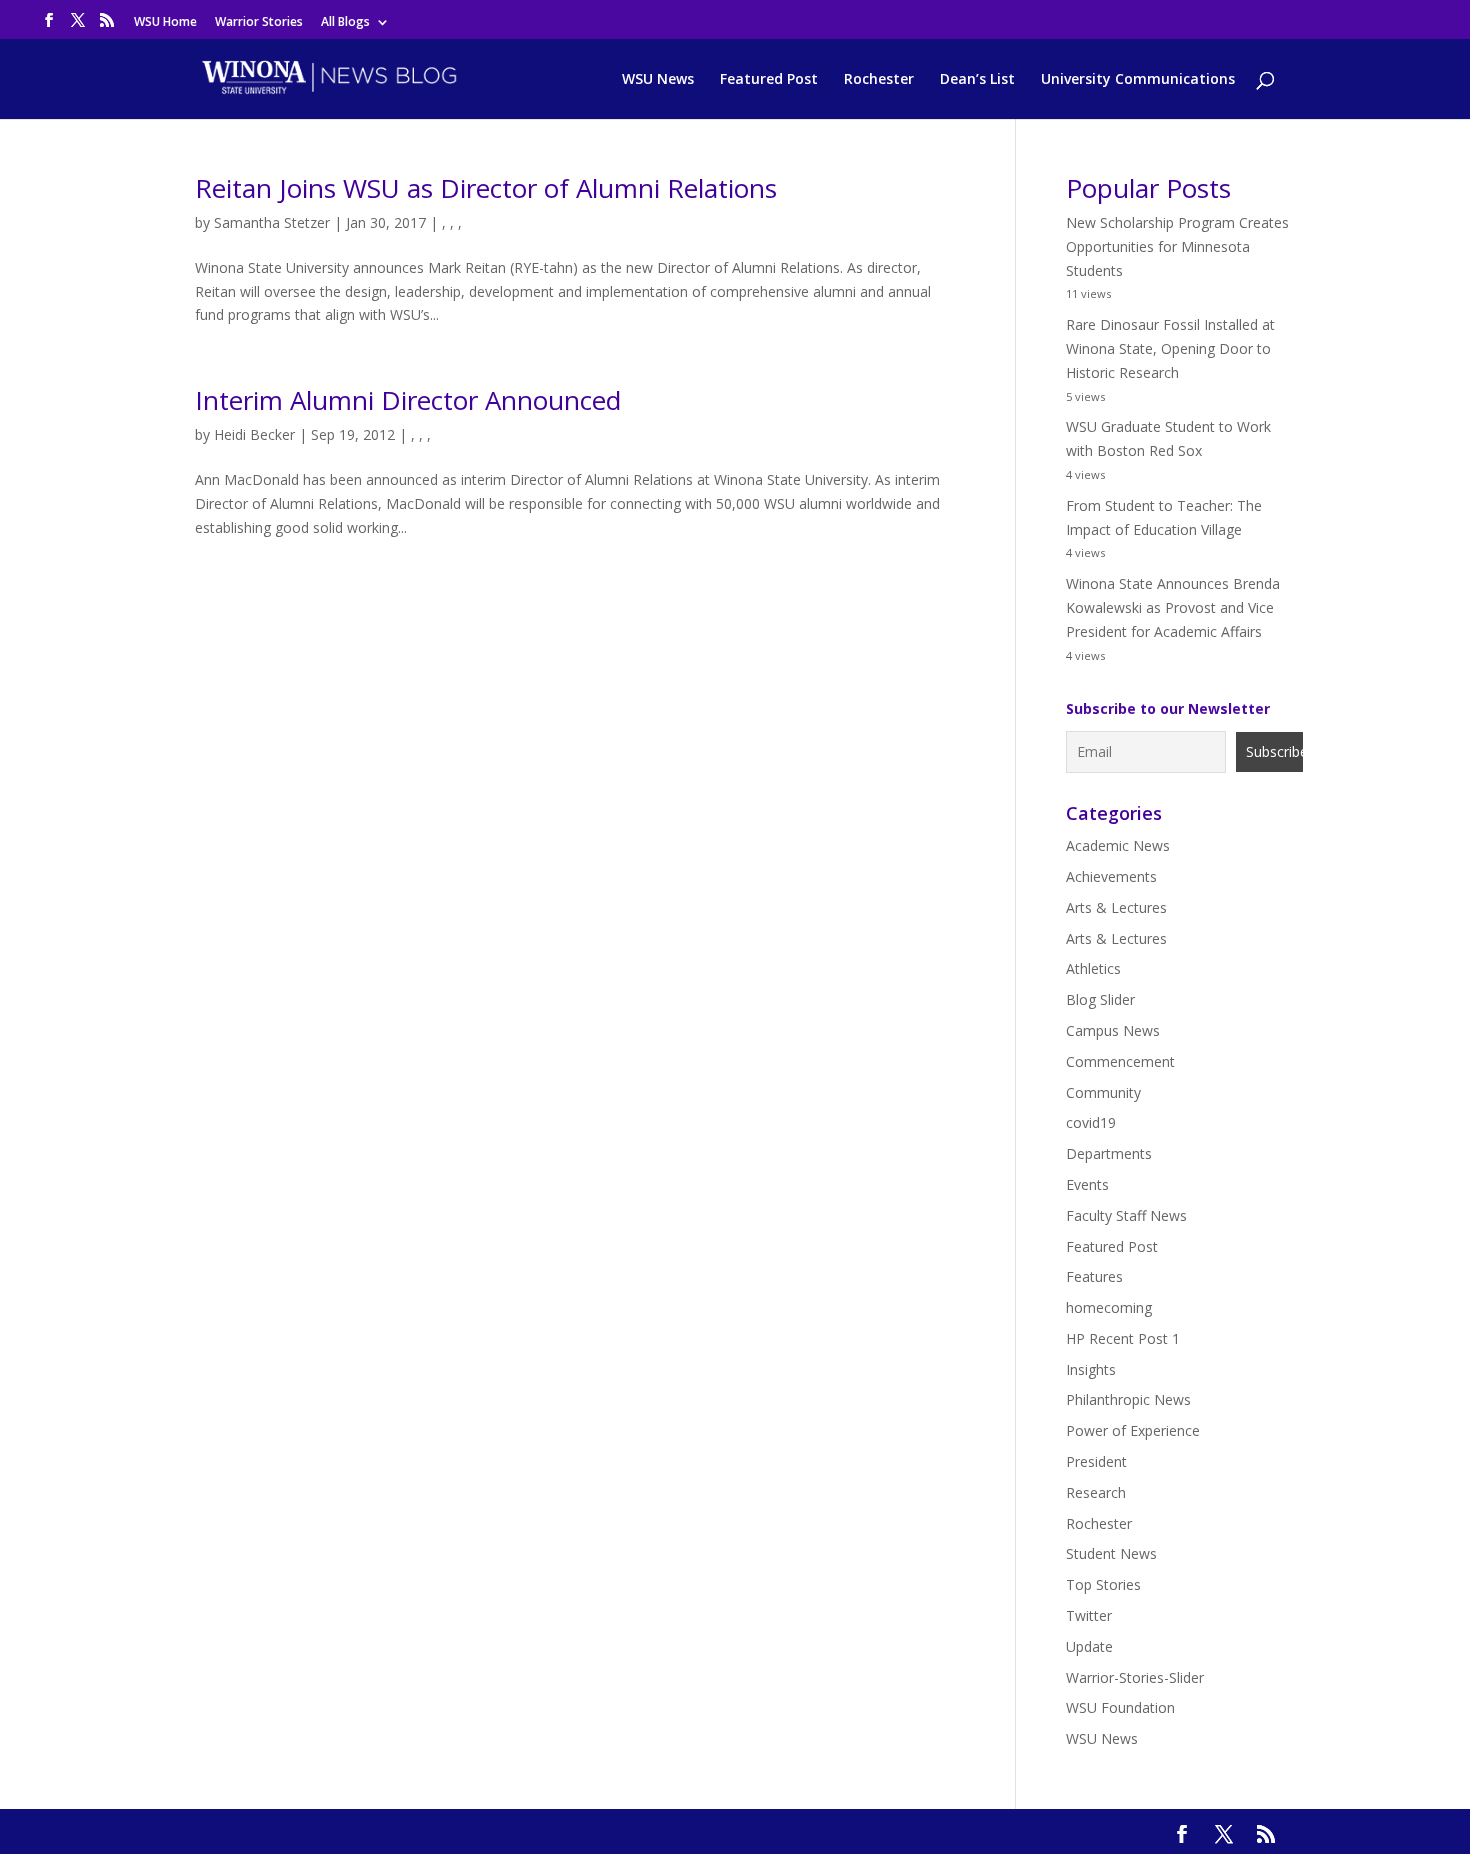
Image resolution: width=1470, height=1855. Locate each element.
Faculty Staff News (1126, 1215)
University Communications (1138, 80)
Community (1103, 1092)
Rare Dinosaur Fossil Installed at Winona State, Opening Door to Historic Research (1170, 348)
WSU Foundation (1120, 1707)
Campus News (1113, 1030)
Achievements (1111, 876)
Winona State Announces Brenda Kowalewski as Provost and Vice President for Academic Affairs (1173, 607)
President (1096, 1461)
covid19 (1091, 1122)
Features (1094, 1276)
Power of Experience (1133, 1430)
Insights (1091, 1369)
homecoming (1109, 1307)
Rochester (879, 80)
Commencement (1120, 1061)
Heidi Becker (254, 434)
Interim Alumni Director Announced (408, 400)
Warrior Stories (259, 23)
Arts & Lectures (1116, 907)
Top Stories (1103, 1584)
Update (1089, 1646)
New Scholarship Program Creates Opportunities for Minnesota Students (1177, 246)
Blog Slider (1100, 999)
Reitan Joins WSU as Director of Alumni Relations (486, 188)
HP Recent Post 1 (1123, 1338)
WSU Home (165, 23)
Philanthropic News (1128, 1399)
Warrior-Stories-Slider (1135, 1677)
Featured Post (769, 80)
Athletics (1093, 968)
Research (1096, 1492)
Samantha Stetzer (272, 222)
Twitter (1089, 1615)
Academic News (1118, 845)
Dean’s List (977, 80)
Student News (1111, 1553)
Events (1087, 1184)
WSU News (658, 80)
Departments (1109, 1153)
